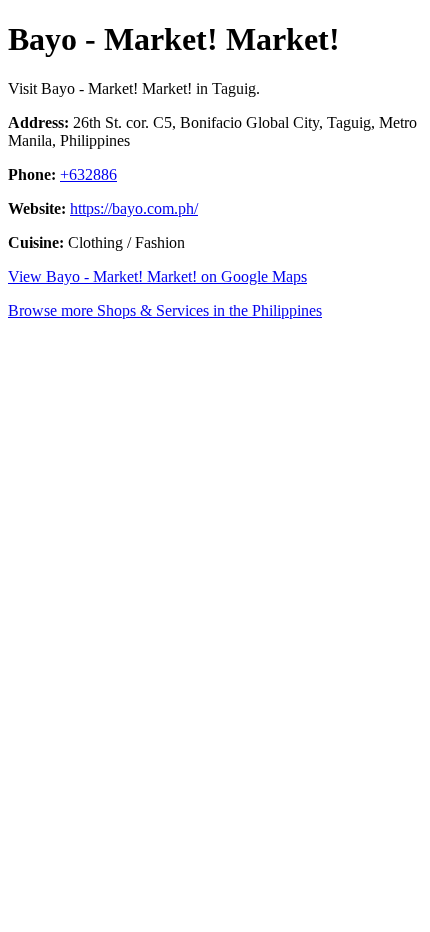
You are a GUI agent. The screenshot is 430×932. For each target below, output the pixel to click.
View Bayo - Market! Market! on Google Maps (157, 276)
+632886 (88, 174)
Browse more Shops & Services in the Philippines (165, 310)
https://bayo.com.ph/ (134, 208)
